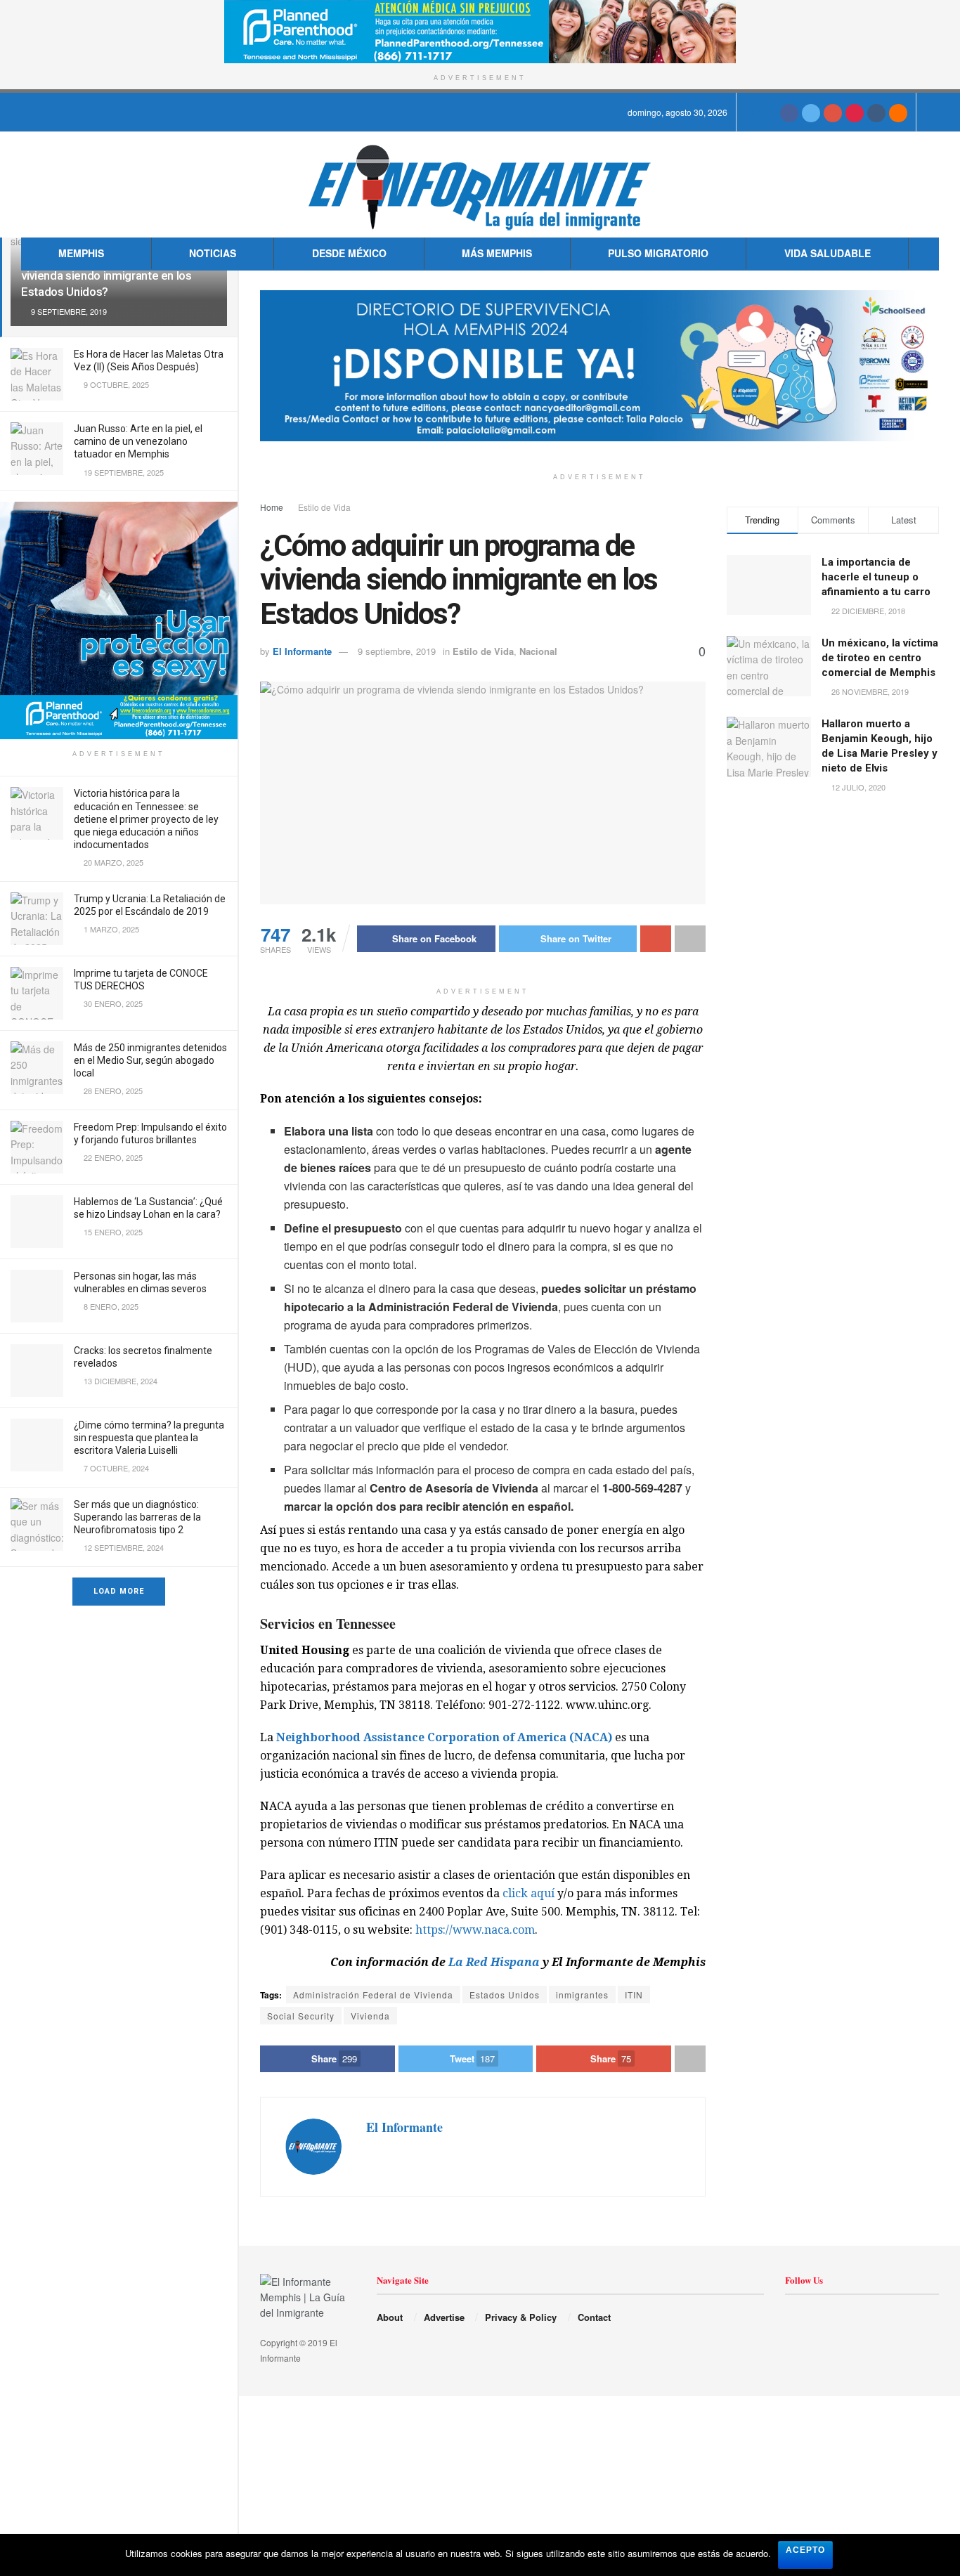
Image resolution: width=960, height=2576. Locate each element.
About (390, 2317)
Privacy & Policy (521, 2317)
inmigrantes (582, 1995)
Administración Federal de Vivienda (373, 1995)
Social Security (301, 2016)
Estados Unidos (505, 1995)
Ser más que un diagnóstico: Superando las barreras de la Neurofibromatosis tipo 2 (137, 1517)
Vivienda (370, 2016)
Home (272, 507)
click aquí (528, 1893)
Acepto (805, 2550)
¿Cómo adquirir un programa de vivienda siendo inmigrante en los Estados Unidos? (106, 275)
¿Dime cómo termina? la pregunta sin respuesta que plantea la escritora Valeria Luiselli (149, 1438)
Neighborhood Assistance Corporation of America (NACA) (444, 1737)
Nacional (538, 651)
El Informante (302, 651)
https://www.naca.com (475, 1930)
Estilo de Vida (324, 507)
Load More (119, 1591)
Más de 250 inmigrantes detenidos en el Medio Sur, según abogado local (150, 1060)
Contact (594, 2317)
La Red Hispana (494, 1962)
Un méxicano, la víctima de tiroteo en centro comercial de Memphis (880, 658)
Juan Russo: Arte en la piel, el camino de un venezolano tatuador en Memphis (138, 441)
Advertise (444, 2317)
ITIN (634, 1995)
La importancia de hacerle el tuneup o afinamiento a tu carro (876, 577)
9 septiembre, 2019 (397, 651)
